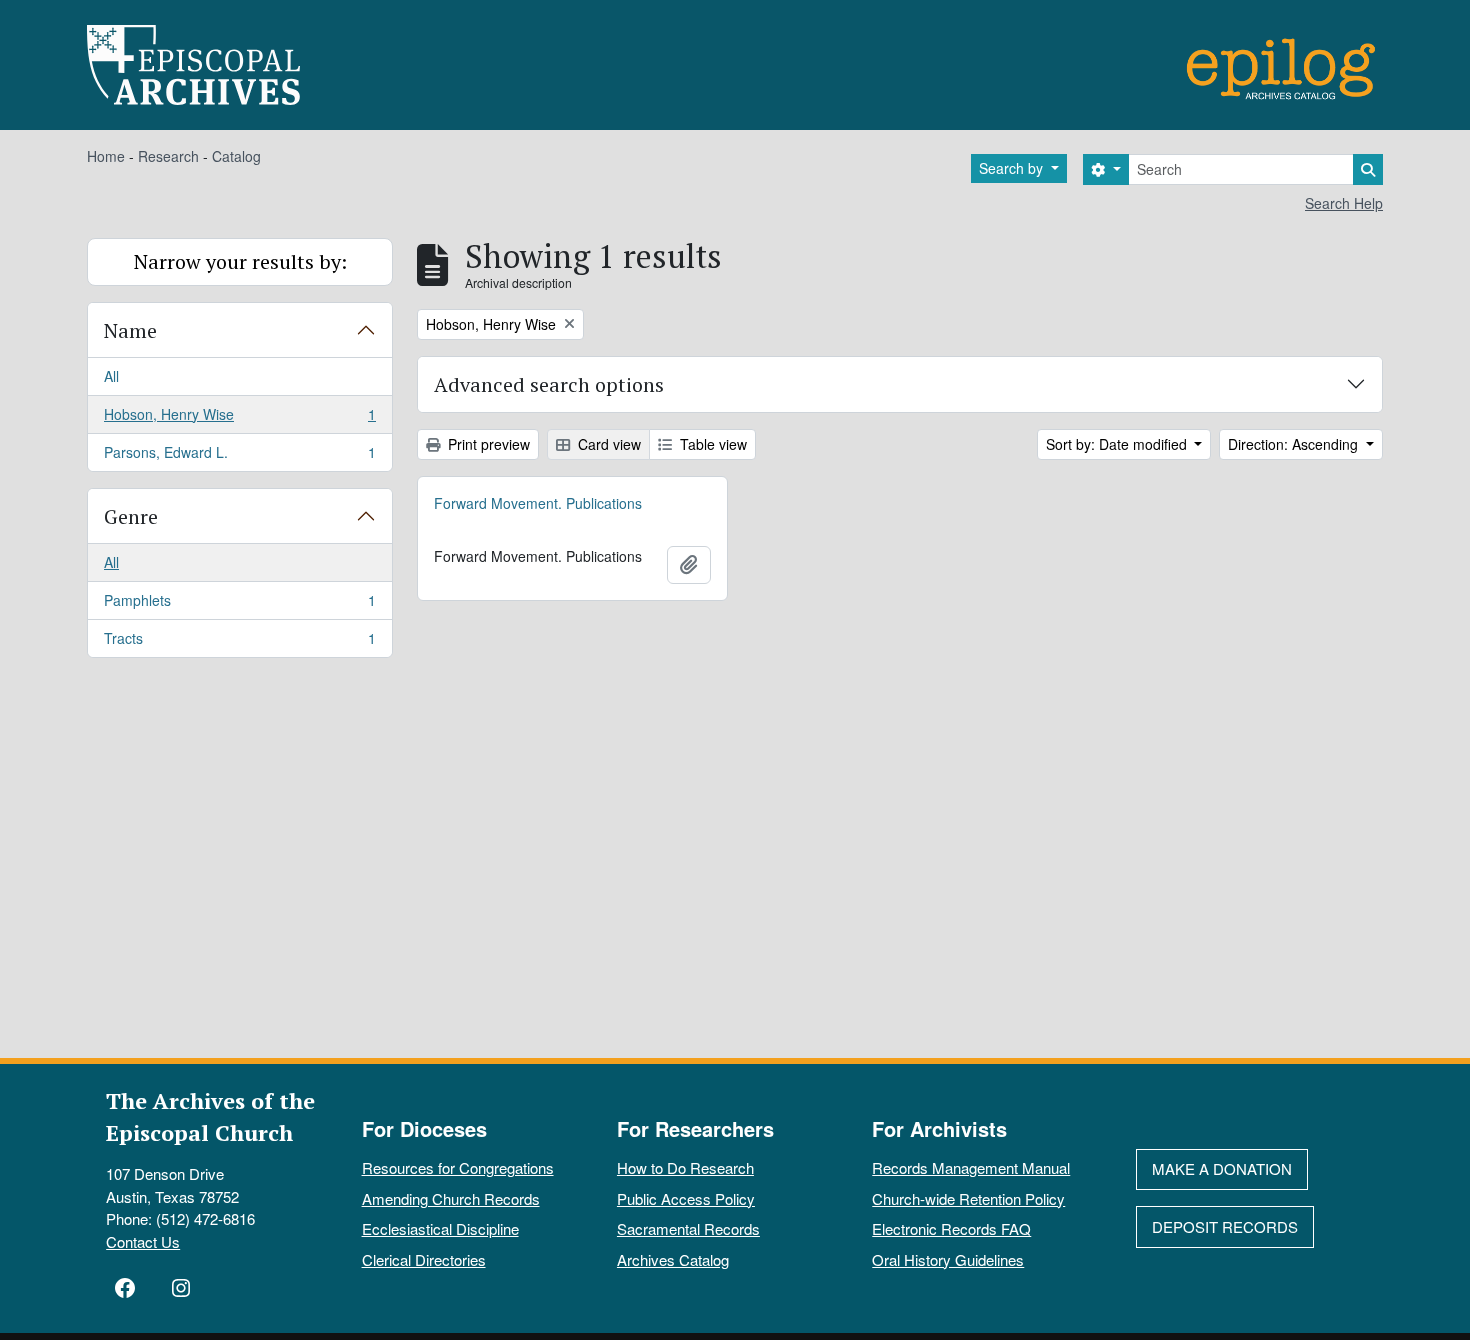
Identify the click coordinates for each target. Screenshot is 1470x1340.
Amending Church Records (451, 1198)
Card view (607, 444)
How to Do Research (685, 1167)
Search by (1013, 168)
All (111, 376)
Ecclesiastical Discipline (440, 1228)
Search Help (1344, 203)
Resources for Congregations (458, 1167)
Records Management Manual (971, 1167)
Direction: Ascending (1295, 444)
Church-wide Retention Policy (968, 1198)
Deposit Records (1225, 1226)
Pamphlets (239, 605)
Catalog (236, 156)
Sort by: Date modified (1118, 444)
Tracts (239, 642)
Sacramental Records (688, 1228)
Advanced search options (549, 384)
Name (130, 330)
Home (106, 156)
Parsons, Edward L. (239, 456)
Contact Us (143, 1241)
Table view (711, 444)
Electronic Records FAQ (951, 1228)
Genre (131, 516)
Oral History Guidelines (948, 1259)
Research (168, 156)
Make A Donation (1222, 1168)
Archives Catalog (673, 1259)
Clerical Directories (424, 1259)
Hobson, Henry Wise (239, 419)
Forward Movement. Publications (538, 503)
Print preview (487, 444)
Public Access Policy (686, 1198)
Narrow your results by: (240, 261)
